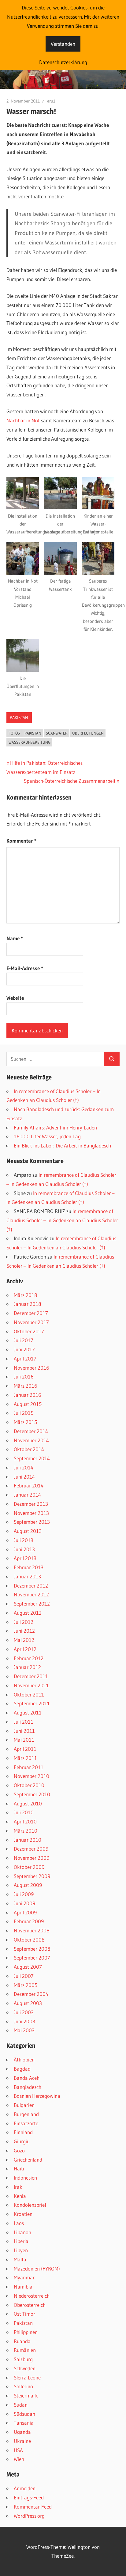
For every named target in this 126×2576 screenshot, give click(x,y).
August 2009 (28, 1885)
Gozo (19, 2150)
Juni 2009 (24, 1903)
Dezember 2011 (31, 1676)
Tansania (24, 2423)
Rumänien (25, 2350)
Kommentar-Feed (33, 2507)
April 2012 (25, 1649)
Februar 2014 (29, 1485)
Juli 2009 (24, 1894)
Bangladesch (28, 2087)
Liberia (21, 2241)
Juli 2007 (24, 1976)
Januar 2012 (27, 1667)
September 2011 (32, 1703)
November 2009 (31, 1858)
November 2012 (31, 1594)
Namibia (23, 2287)
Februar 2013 (29, 1567)
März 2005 (26, 1985)
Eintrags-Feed (29, 2497)
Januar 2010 (28, 1840)
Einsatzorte (26, 2123)
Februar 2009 (29, 1921)
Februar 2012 (29, 1658)
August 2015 (28, 1404)
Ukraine (22, 2441)
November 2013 (31, 1513)
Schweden (25, 2368)
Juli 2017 (24, 1340)
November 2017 (31, 1322)
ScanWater (57, 733)
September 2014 (32, 1458)
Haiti (19, 2168)
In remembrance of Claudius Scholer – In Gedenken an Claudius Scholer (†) (62, 1220)
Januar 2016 (28, 1395)
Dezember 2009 (31, 1849)
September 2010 (32, 1794)
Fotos (14, 733)
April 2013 (25, 1558)
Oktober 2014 (29, 1449)
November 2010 (31, 1776)
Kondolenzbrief (30, 2205)
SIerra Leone (27, 2377)
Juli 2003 (24, 2012)
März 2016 (26, 1386)
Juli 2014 (24, 1467)
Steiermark (26, 2395)
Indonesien (25, 2178)
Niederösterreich (32, 2296)
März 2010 (26, 1831)
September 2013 (32, 1522)
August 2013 (28, 1531)
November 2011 (31, 1685)
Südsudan (24, 2414)
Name (15, 938)
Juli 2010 (24, 1812)
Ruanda (22, 2341)
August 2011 (28, 1713)
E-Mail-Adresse (25, 968)
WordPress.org (29, 2516)
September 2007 (32, 1958)
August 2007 (28, 1967)
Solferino (23, 2386)
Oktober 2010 (29, 1785)
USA (18, 2450)
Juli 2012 (24, 1622)
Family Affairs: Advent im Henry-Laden (55, 1127)
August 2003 (28, 2003)
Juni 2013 (24, 1549)
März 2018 (26, 1295)
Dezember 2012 (31, 1586)
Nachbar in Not (23, 420)
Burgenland (26, 2114)
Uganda (22, 2432)
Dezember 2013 (31, 1504)
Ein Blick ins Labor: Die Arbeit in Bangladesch (62, 1145)
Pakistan (19, 717)
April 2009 (25, 1912)
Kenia (20, 2196)
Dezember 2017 (31, 1313)
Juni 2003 (24, 2021)
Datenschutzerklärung (63, 62)
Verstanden (63, 44)
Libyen (21, 2250)
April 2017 (25, 1358)
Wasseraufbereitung (30, 742)
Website (15, 998)
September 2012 (32, 1604)
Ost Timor (24, 2314)
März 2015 (25, 1422)
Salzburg (23, 2359)
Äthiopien (24, 2059)
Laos (19, 2223)
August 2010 (28, 1803)
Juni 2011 (24, 1731)
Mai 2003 (24, 2030)
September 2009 (32, 1876)
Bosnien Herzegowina (37, 2096)
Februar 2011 (29, 1767)
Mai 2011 (24, 1740)
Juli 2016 (24, 1377)
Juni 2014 (24, 1477)
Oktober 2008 (29, 1940)
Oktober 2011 (29, 1694)
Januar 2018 (28, 1304)
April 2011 (25, 1749)
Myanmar (24, 2277)
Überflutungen (88, 733)
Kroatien (23, 2214)
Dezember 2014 (31, 1431)
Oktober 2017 (29, 1331)
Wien (19, 2459)
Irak (18, 2187)
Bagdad (22, 2069)
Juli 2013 (24, 1540)
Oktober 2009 (29, 1867)
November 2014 (31, 1440)
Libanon (22, 2232)
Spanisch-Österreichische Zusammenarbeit (70, 781)
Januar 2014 (27, 1495)
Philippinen (26, 2332)
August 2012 (28, 1613)
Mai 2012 (24, 1640)
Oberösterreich (30, 2305)
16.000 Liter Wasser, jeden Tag (47, 1136)
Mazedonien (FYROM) (37, 2269)
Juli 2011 (24, 1722)
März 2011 (25, 1758)
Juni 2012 (24, 1631)
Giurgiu (22, 2141)
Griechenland (28, 2160)
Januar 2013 (27, 1576)
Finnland (23, 2132)
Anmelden (25, 2488)
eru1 (51, 101)
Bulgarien (24, 2105)
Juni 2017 (24, 1349)
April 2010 (25, 1821)
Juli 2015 (24, 1413)
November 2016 (31, 1368)
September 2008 (32, 1949)
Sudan (21, 2405)
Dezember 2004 (31, 1994)
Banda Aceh (27, 2078)
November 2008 (32, 1930)
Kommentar (21, 841)
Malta (20, 2259)
